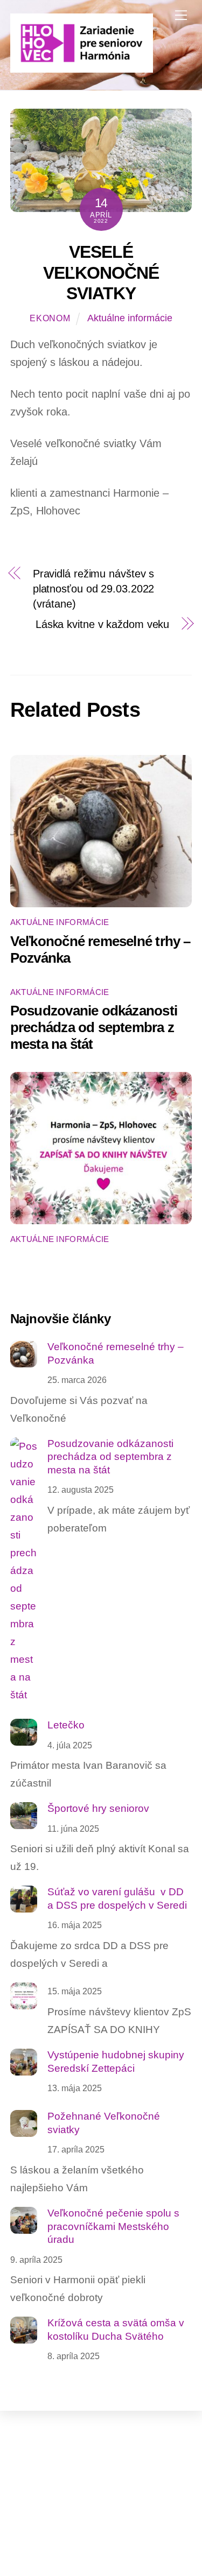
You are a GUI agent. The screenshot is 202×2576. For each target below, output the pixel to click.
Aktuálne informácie (130, 318)
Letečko (66, 1725)
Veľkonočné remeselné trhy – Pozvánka (116, 1353)
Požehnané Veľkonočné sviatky (104, 2123)
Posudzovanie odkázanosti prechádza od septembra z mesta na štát (94, 1027)
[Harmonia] (82, 68)
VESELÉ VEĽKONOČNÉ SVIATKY (101, 273)
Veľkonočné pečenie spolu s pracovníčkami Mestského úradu (113, 2226)
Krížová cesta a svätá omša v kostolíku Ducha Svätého (116, 2330)
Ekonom (50, 318)
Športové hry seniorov (98, 1808)
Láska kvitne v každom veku (102, 624)
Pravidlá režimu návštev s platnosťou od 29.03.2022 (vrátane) (94, 589)
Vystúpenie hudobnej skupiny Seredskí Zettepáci (116, 2062)
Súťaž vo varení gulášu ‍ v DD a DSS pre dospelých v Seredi (117, 1899)
